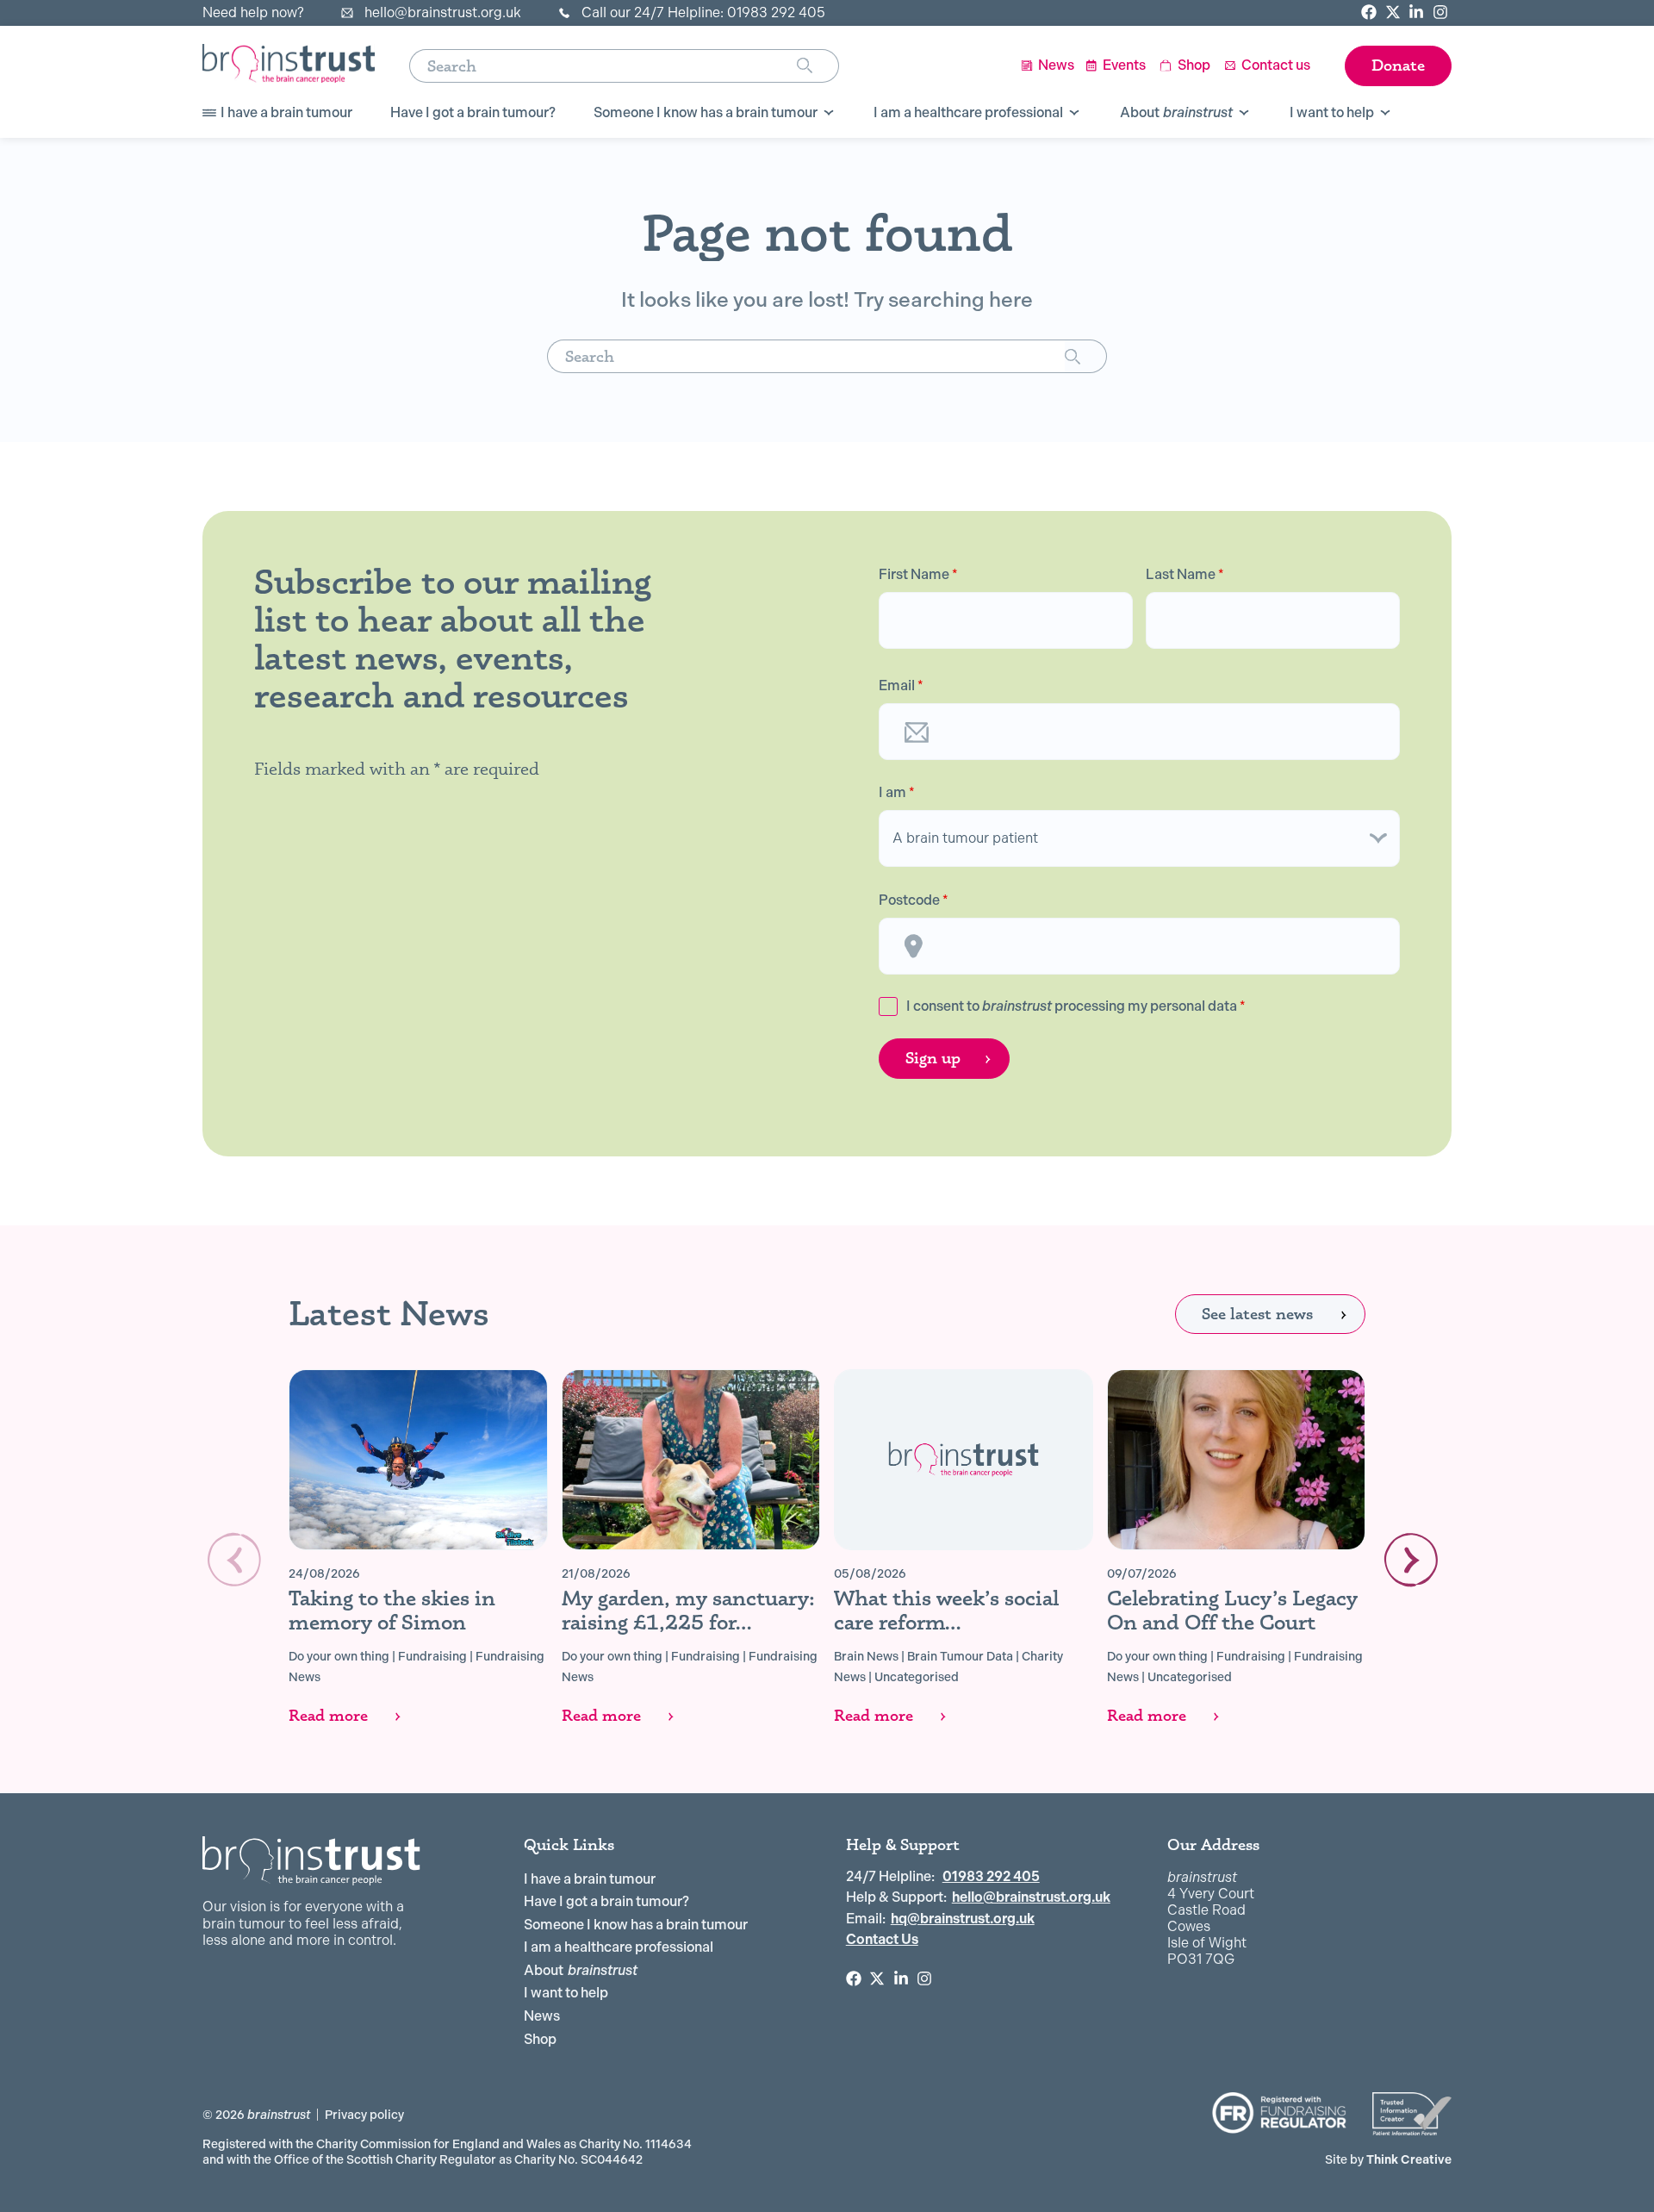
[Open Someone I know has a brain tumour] (829, 113)
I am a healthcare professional (619, 1947)
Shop (540, 2039)
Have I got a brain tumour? (606, 1901)
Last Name (1185, 575)
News (542, 2016)
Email (901, 686)
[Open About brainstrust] (1244, 113)
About (581, 1970)
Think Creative (1388, 2159)
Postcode (914, 900)
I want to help (566, 1993)
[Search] (818, 66)
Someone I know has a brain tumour (636, 1925)
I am (897, 793)
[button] (1411, 1560)
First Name (918, 575)
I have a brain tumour (590, 1879)
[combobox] (603, 66)
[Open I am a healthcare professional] (1074, 113)
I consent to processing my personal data (1076, 1006)
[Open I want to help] (1385, 113)
